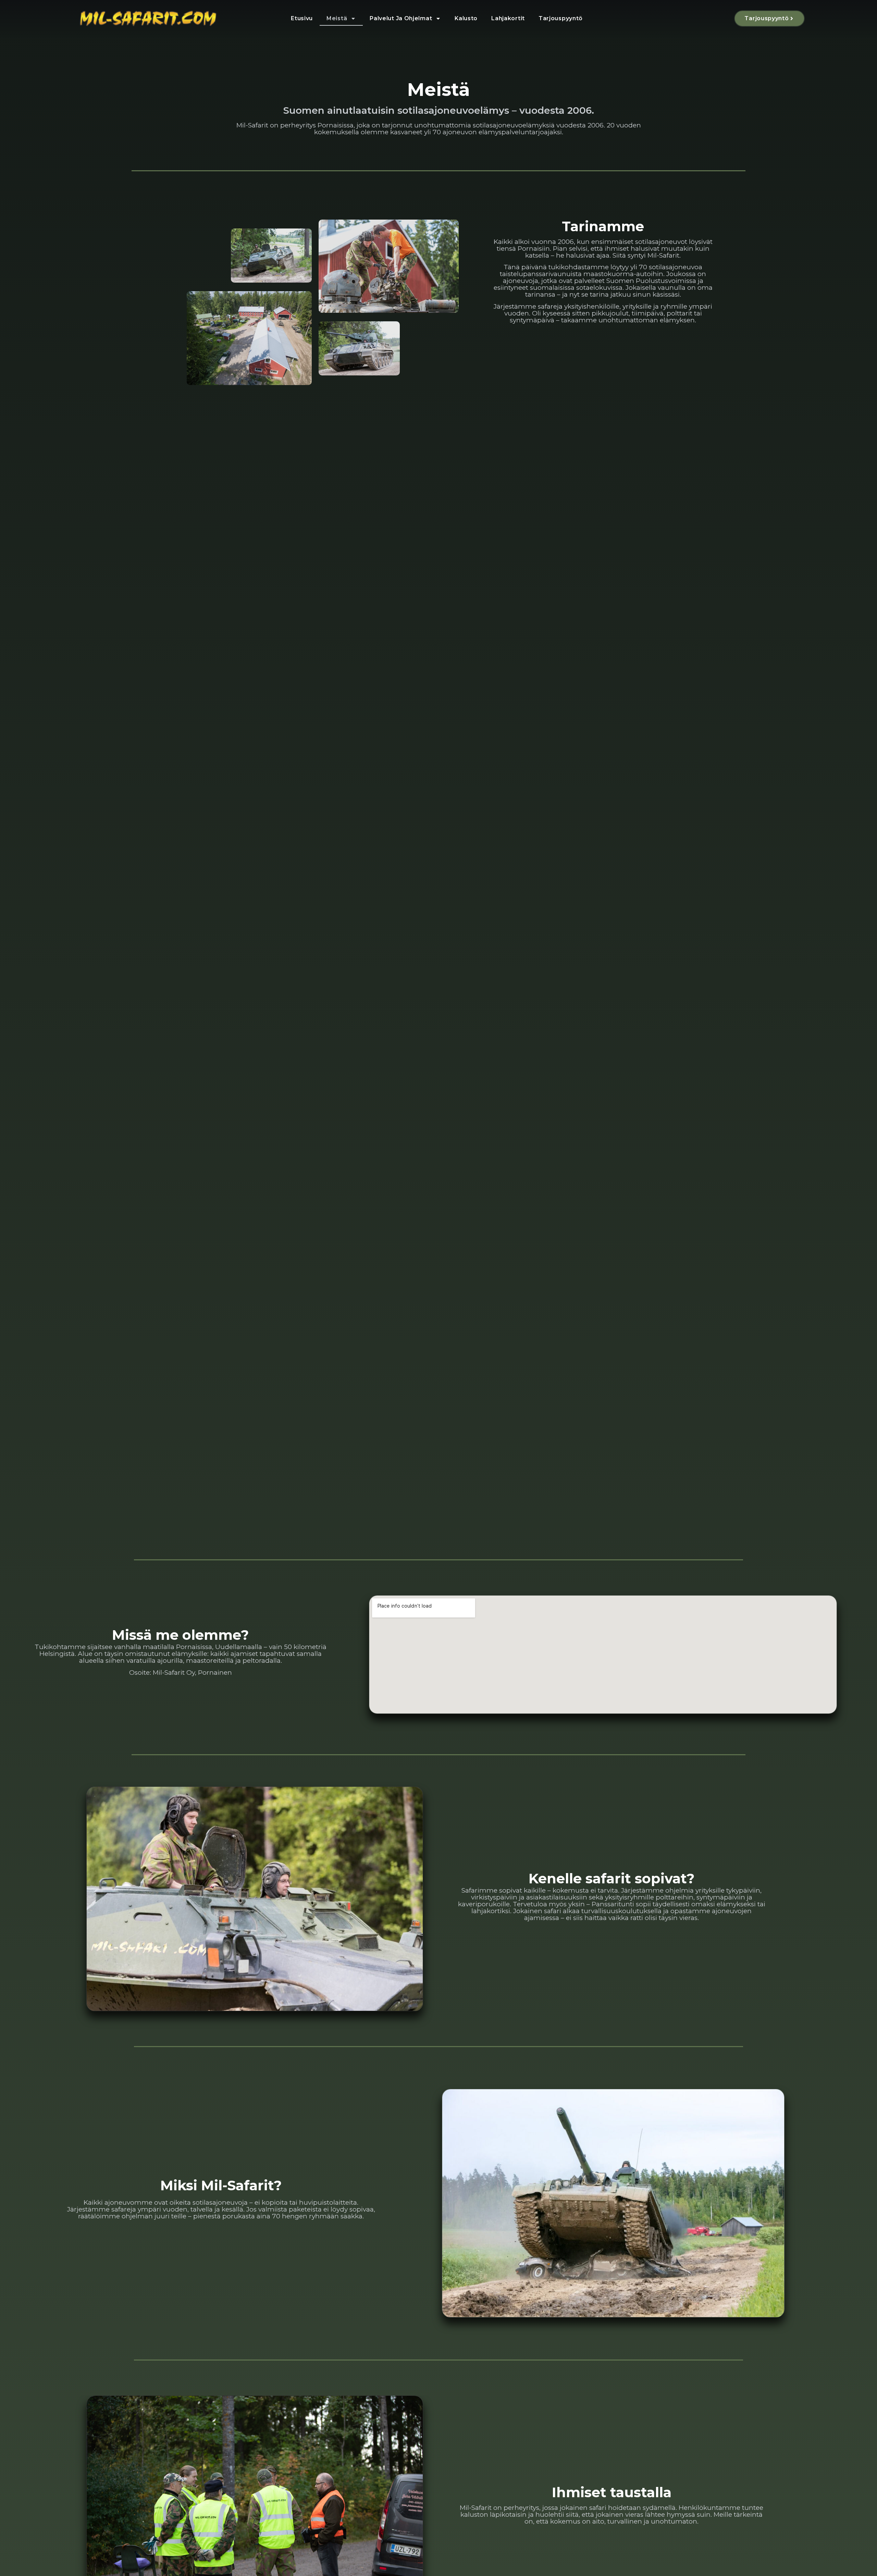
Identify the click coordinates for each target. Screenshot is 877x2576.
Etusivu (302, 18)
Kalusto (466, 18)
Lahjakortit (508, 18)
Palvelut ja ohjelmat (401, 18)
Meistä (337, 18)
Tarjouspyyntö (561, 18)
